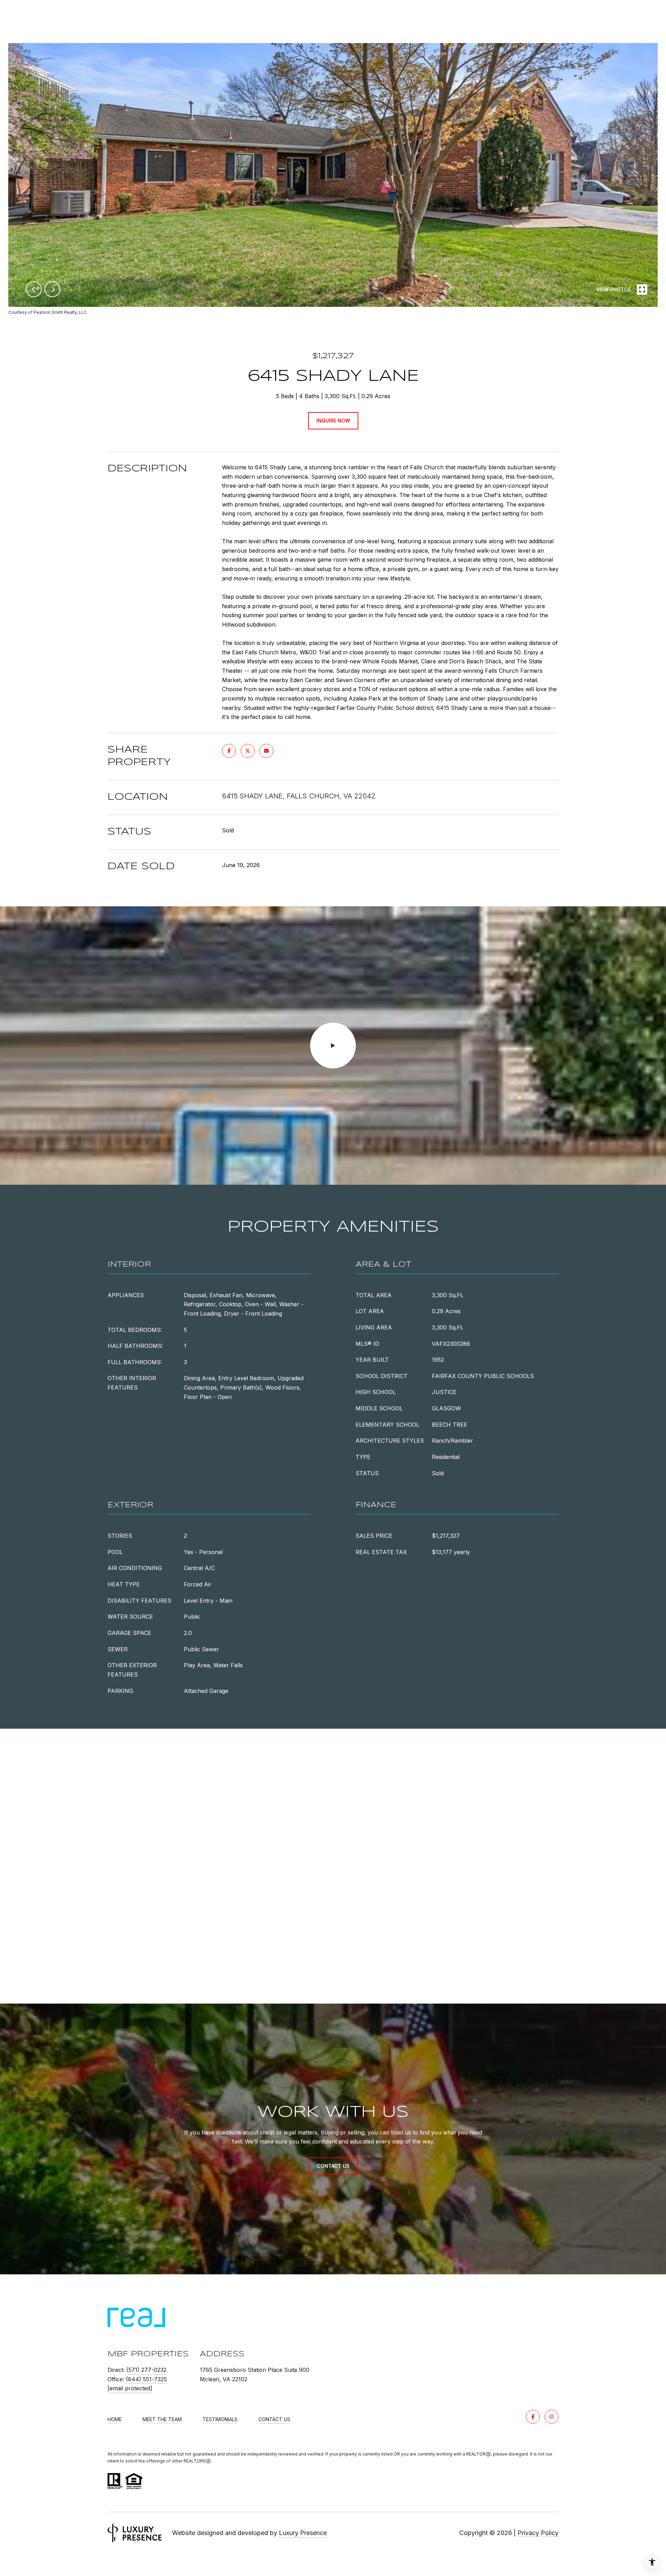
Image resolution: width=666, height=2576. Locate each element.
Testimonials (220, 2419)
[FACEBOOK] (533, 2417)
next (52, 289)
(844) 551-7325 (146, 2379)
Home (115, 2419)
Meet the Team (162, 2419)
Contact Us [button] (333, 2166)
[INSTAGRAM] (552, 2417)
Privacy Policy (538, 2533)
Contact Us (274, 2419)
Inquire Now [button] (333, 421)
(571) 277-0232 (146, 2370)
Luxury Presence (303, 2533)
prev (34, 289)
